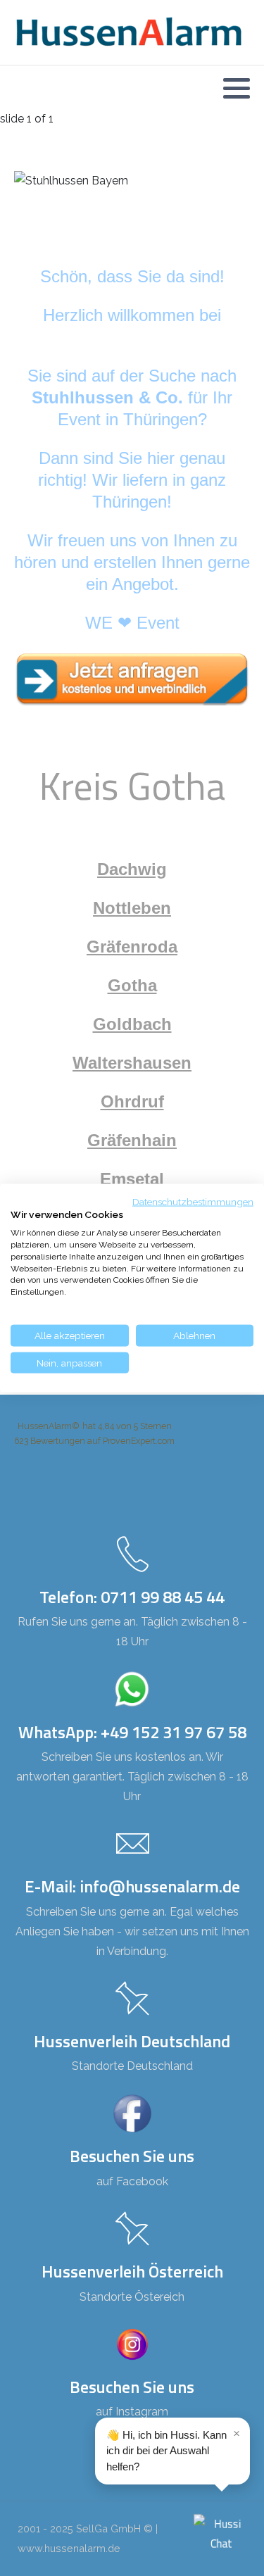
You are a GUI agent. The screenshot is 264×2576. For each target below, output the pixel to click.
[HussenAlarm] (132, 678)
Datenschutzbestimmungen (193, 1201)
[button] (237, 88)
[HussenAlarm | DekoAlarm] (128, 32)
